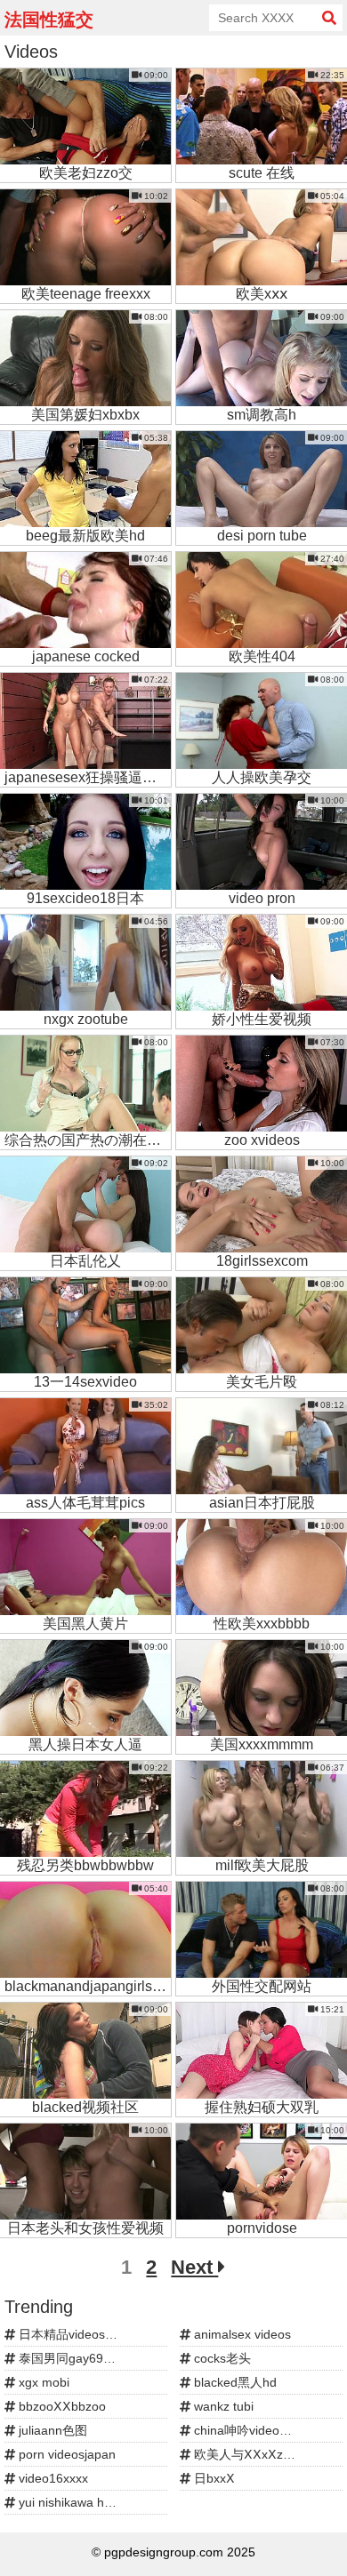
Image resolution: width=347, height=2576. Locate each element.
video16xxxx (52, 2478)
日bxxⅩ (213, 2478)
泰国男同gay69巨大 (72, 2358)
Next (194, 2267)
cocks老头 (221, 2358)
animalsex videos (241, 2334)
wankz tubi (222, 2406)
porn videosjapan (65, 2454)
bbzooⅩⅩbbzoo (61, 2406)
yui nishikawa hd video (80, 2502)
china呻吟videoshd (245, 2430)
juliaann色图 (51, 2430)
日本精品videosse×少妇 (83, 2334)
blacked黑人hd (234, 2382)
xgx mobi (42, 2382)
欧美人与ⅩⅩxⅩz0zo (247, 2454)
